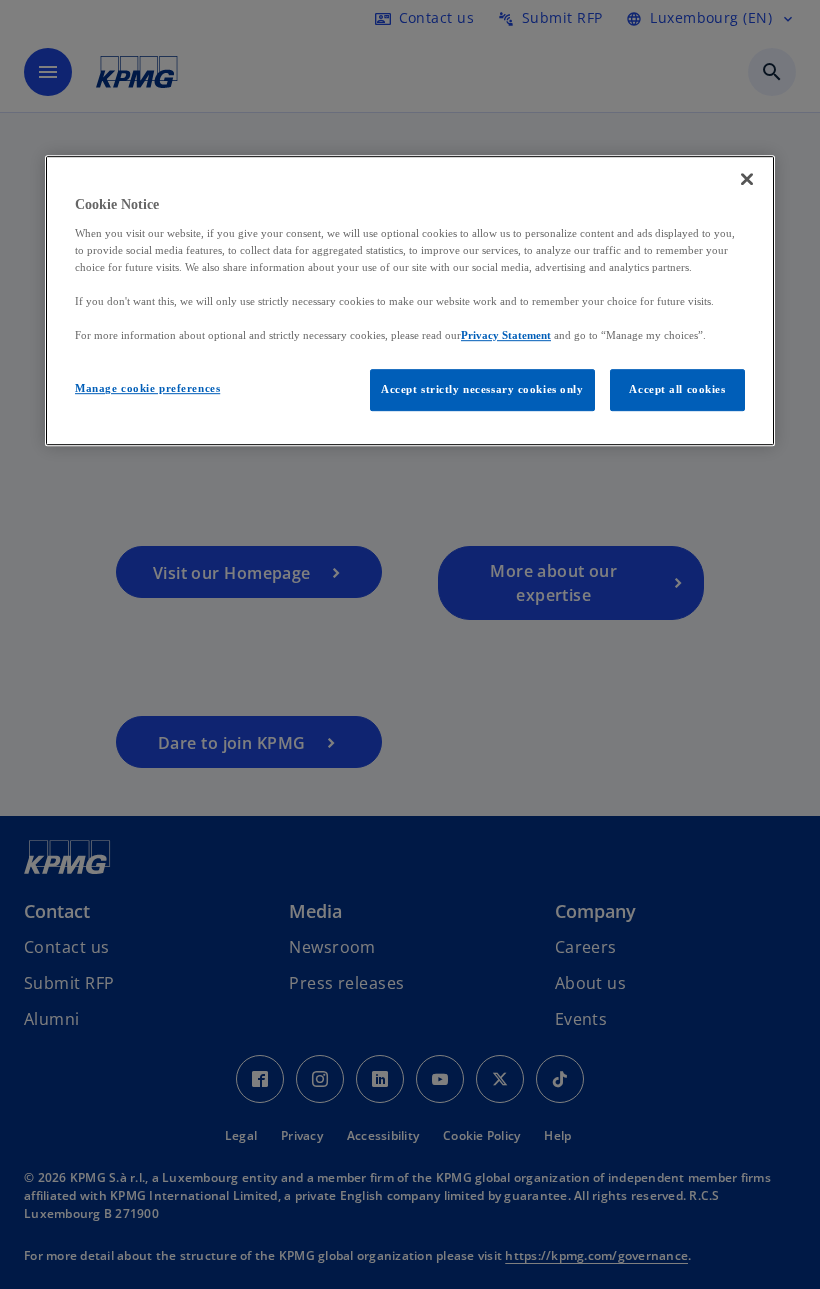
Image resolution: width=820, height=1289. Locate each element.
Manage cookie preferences (147, 389)
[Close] (747, 180)
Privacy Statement (506, 335)
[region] (410, 301)
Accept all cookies (677, 390)
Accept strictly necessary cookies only (482, 390)
